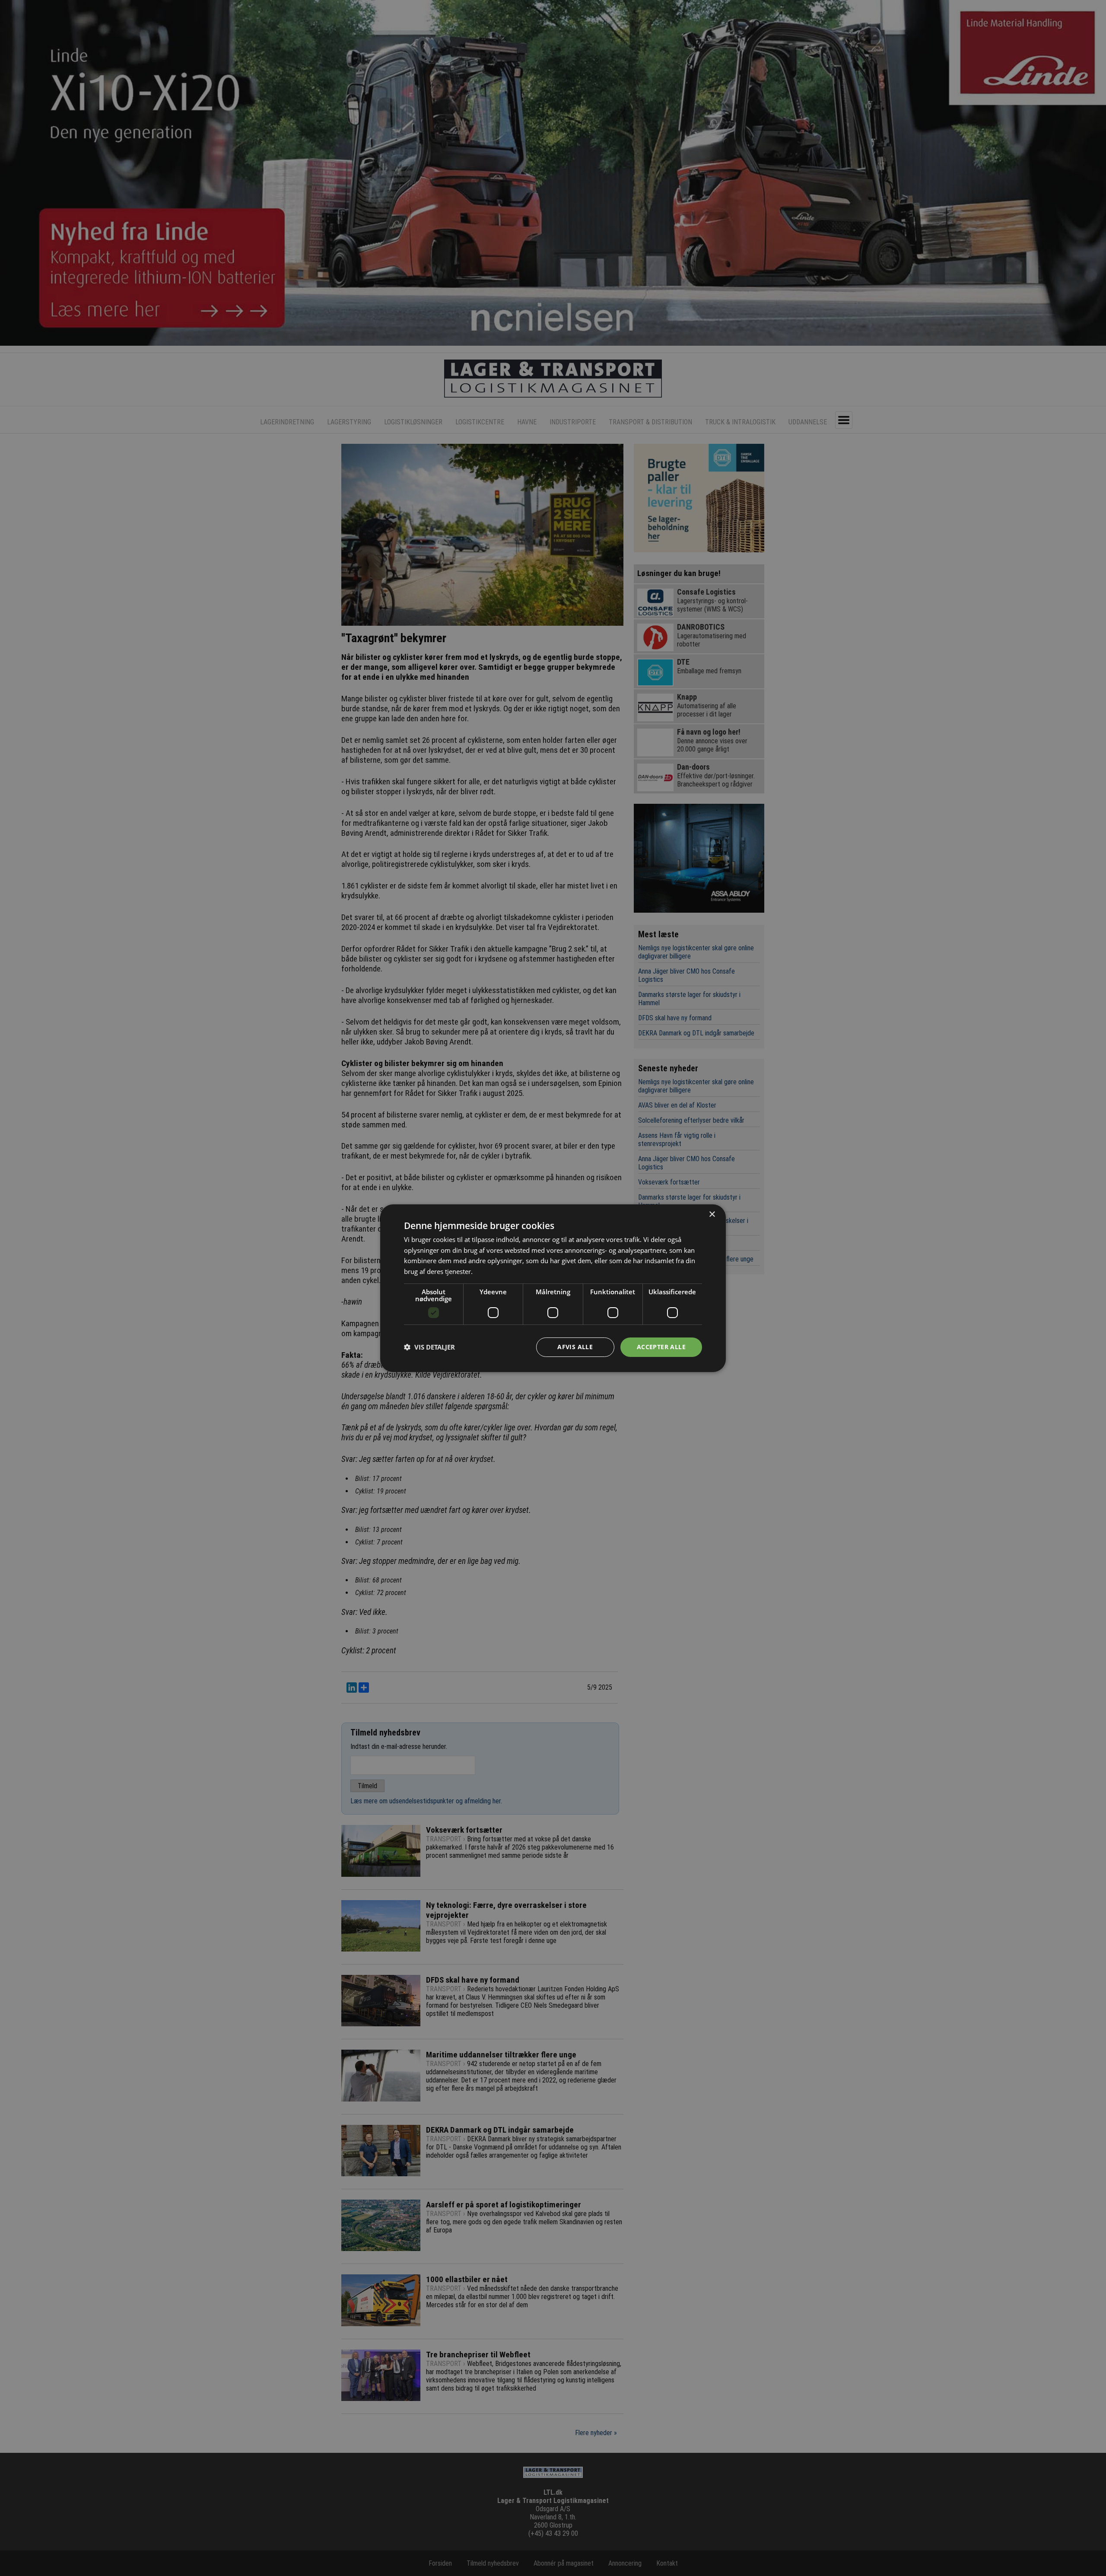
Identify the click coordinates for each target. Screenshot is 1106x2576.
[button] (429, 1347)
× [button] (712, 1214)
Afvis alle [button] (575, 1347)
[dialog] (553, 1288)
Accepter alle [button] (661, 1347)
